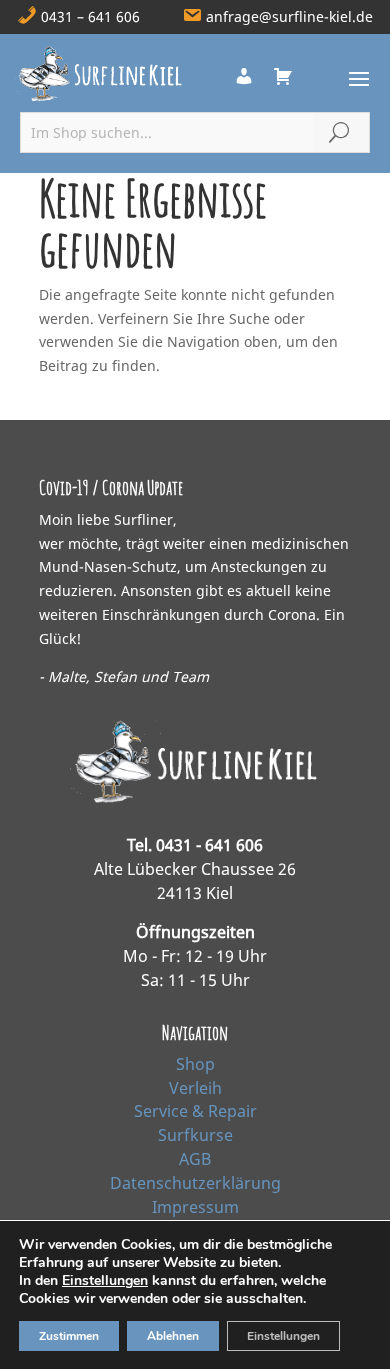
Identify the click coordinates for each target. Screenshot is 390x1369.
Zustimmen (69, 1336)
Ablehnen (173, 1336)
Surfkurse (195, 1135)
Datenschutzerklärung (195, 1183)
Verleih (195, 1088)
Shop (195, 1064)
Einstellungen (105, 1281)
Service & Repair (195, 1111)
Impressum (195, 1207)
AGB (195, 1159)
